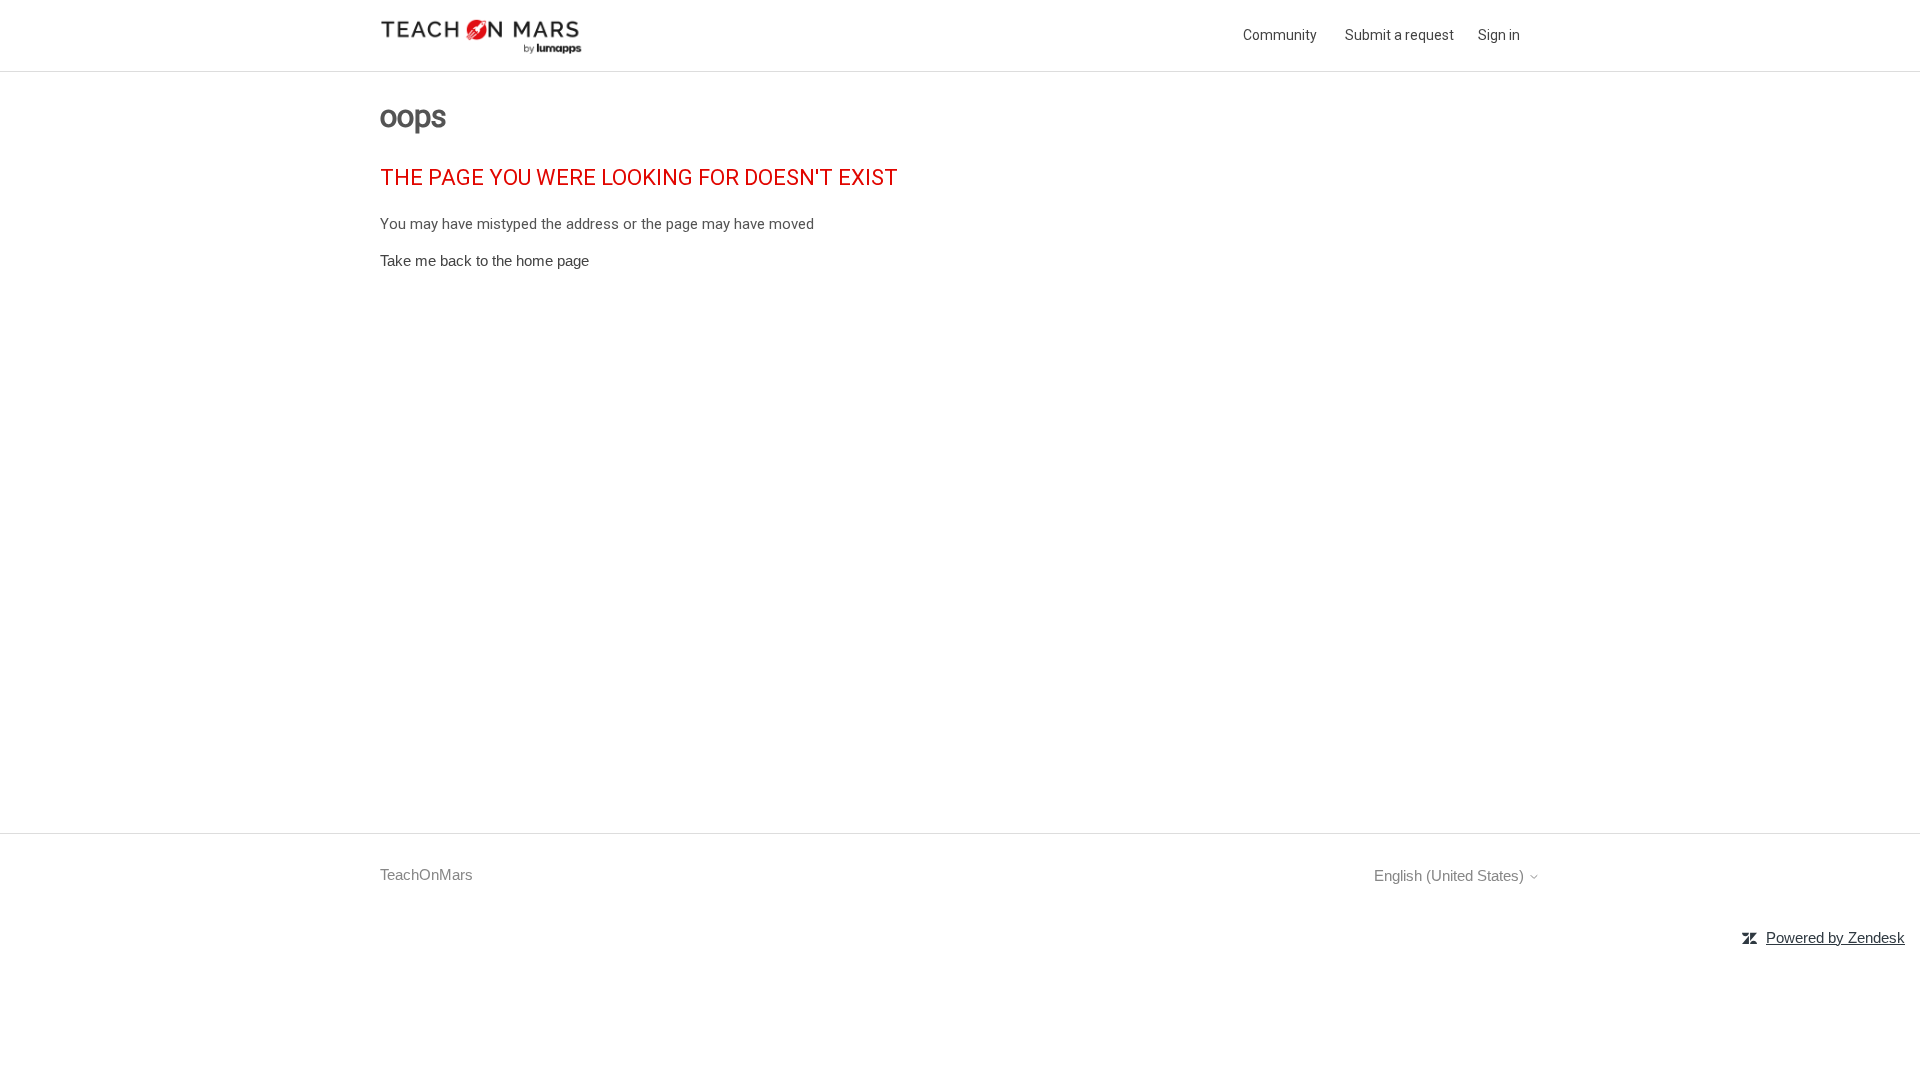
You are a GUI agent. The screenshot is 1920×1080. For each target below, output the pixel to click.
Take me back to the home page (484, 260)
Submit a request (1399, 35)
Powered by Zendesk (1835, 937)
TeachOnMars (426, 874)
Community (1280, 35)
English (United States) (1451, 875)
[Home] (482, 35)
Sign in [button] (1499, 35)
